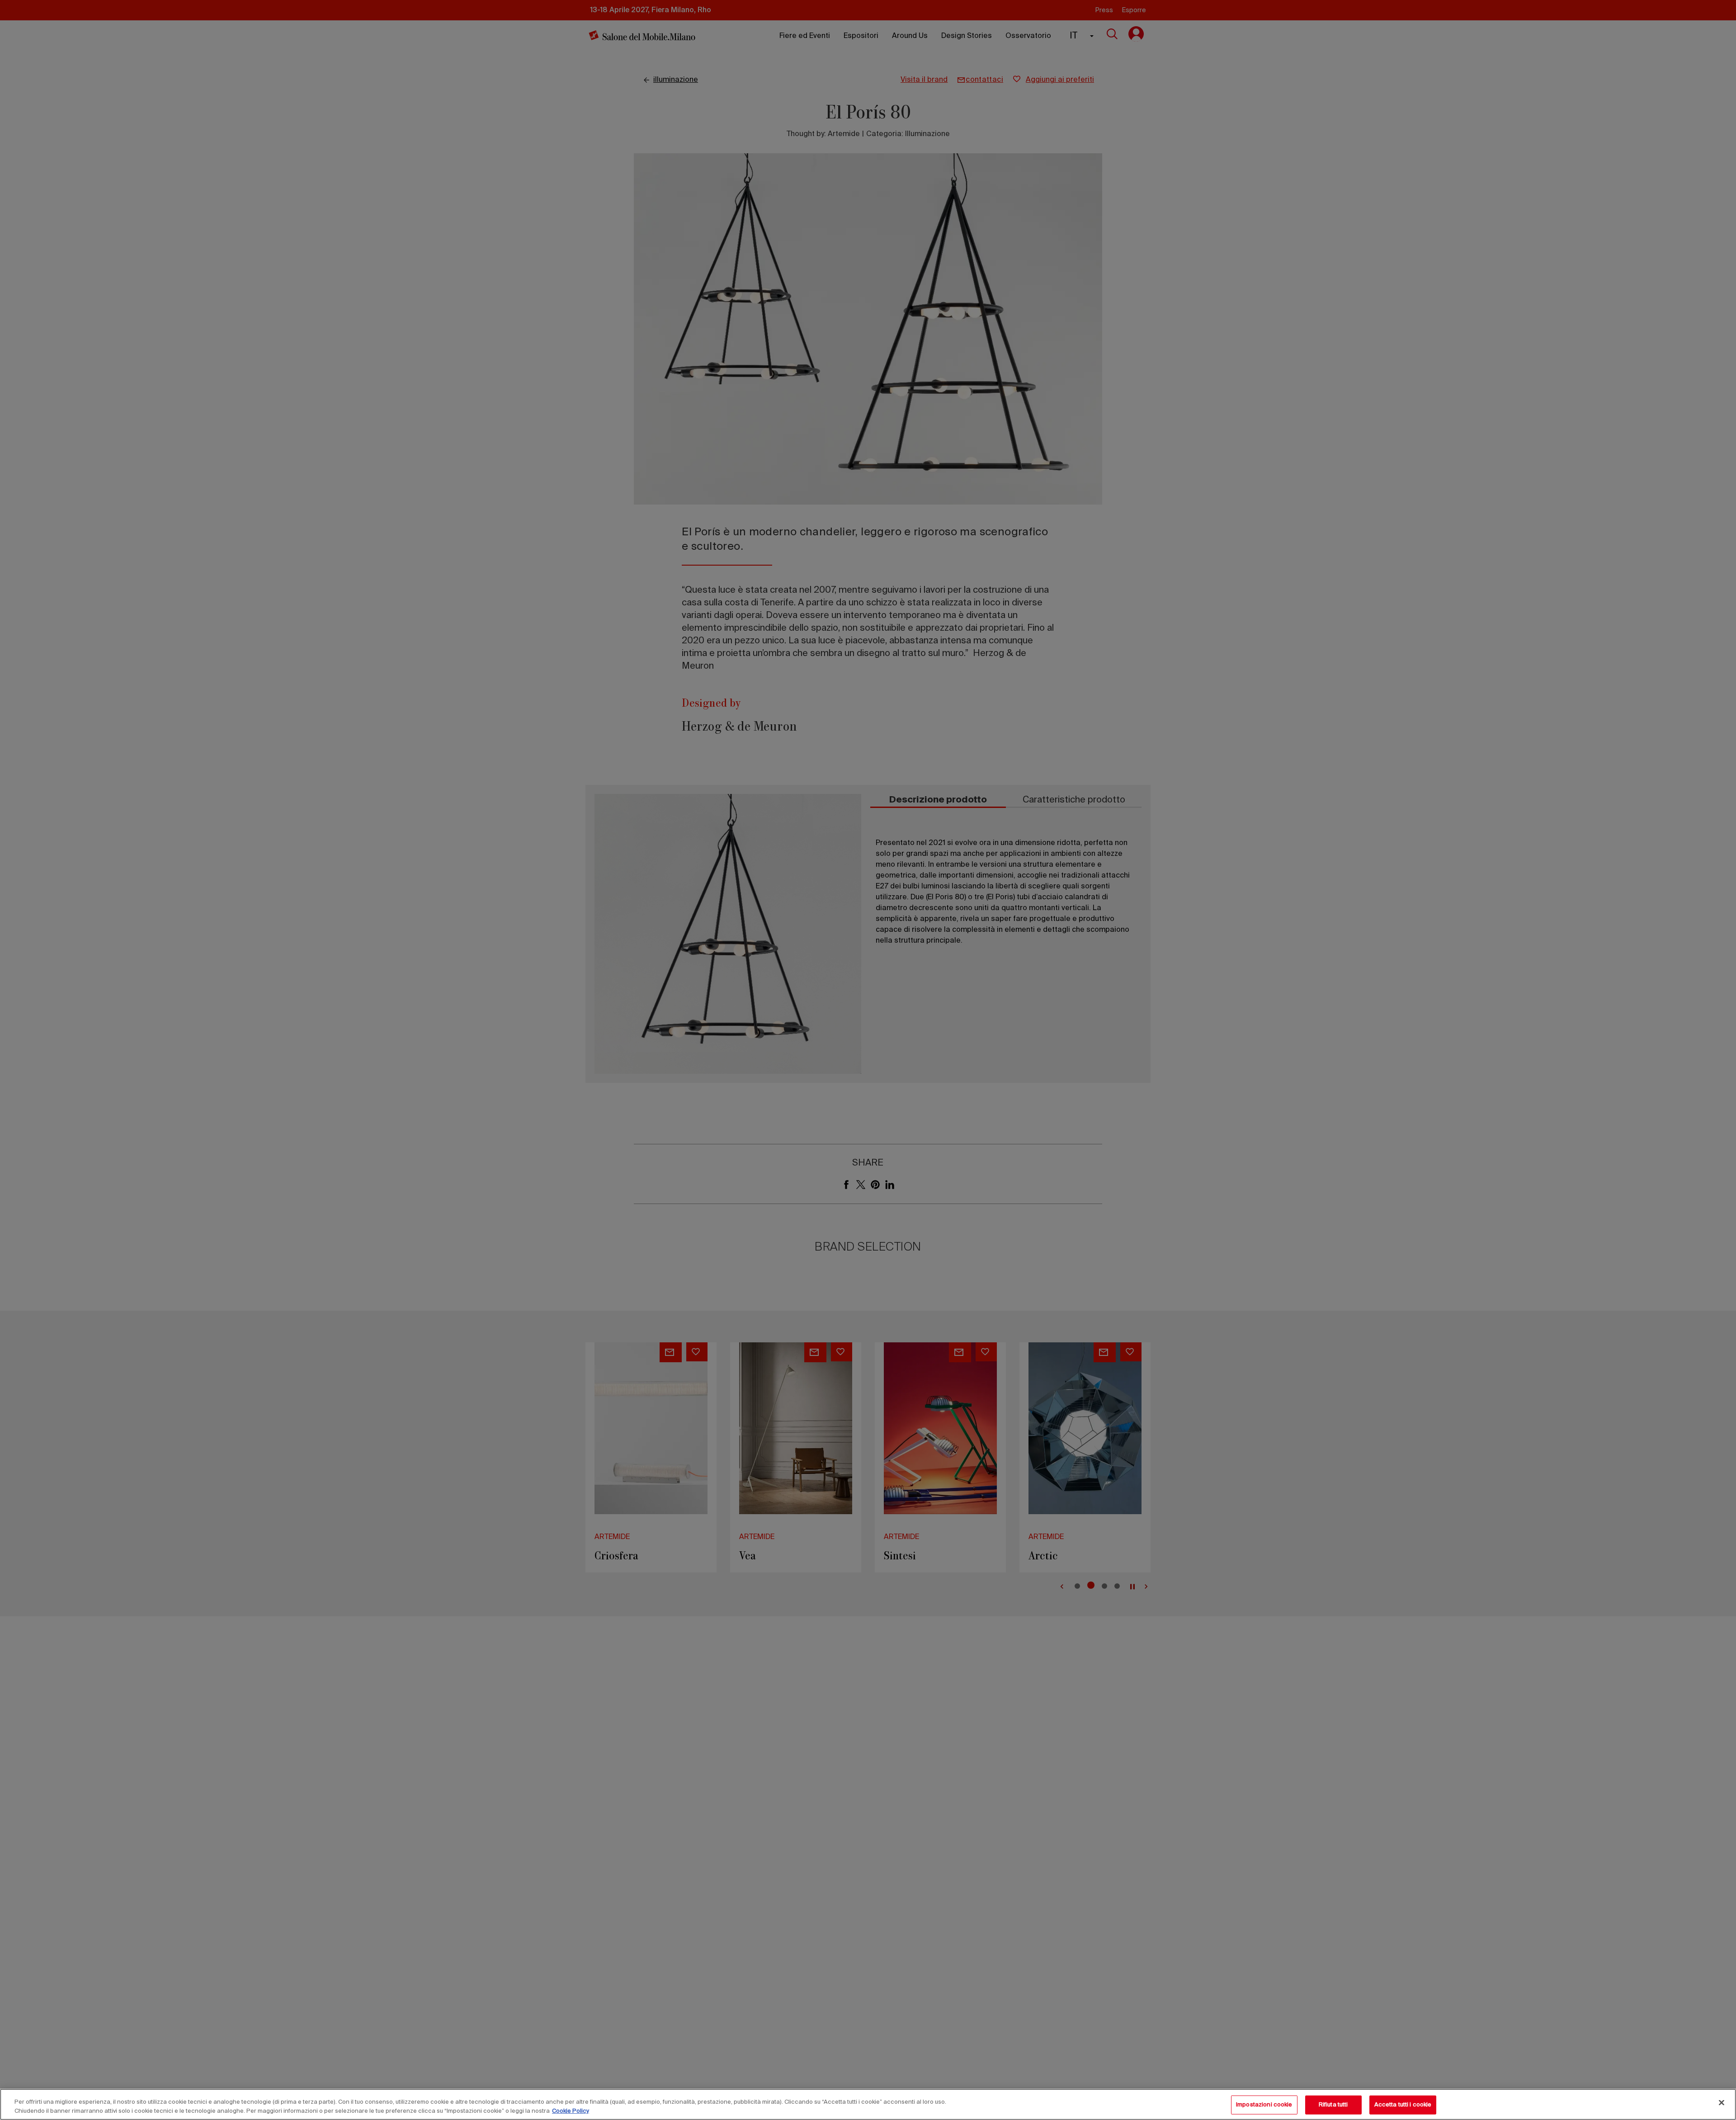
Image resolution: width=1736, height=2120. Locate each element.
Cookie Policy (571, 2111)
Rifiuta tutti (1333, 2105)
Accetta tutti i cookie (1403, 2105)
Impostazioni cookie (1264, 2105)
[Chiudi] (1722, 2103)
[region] (868, 2104)
